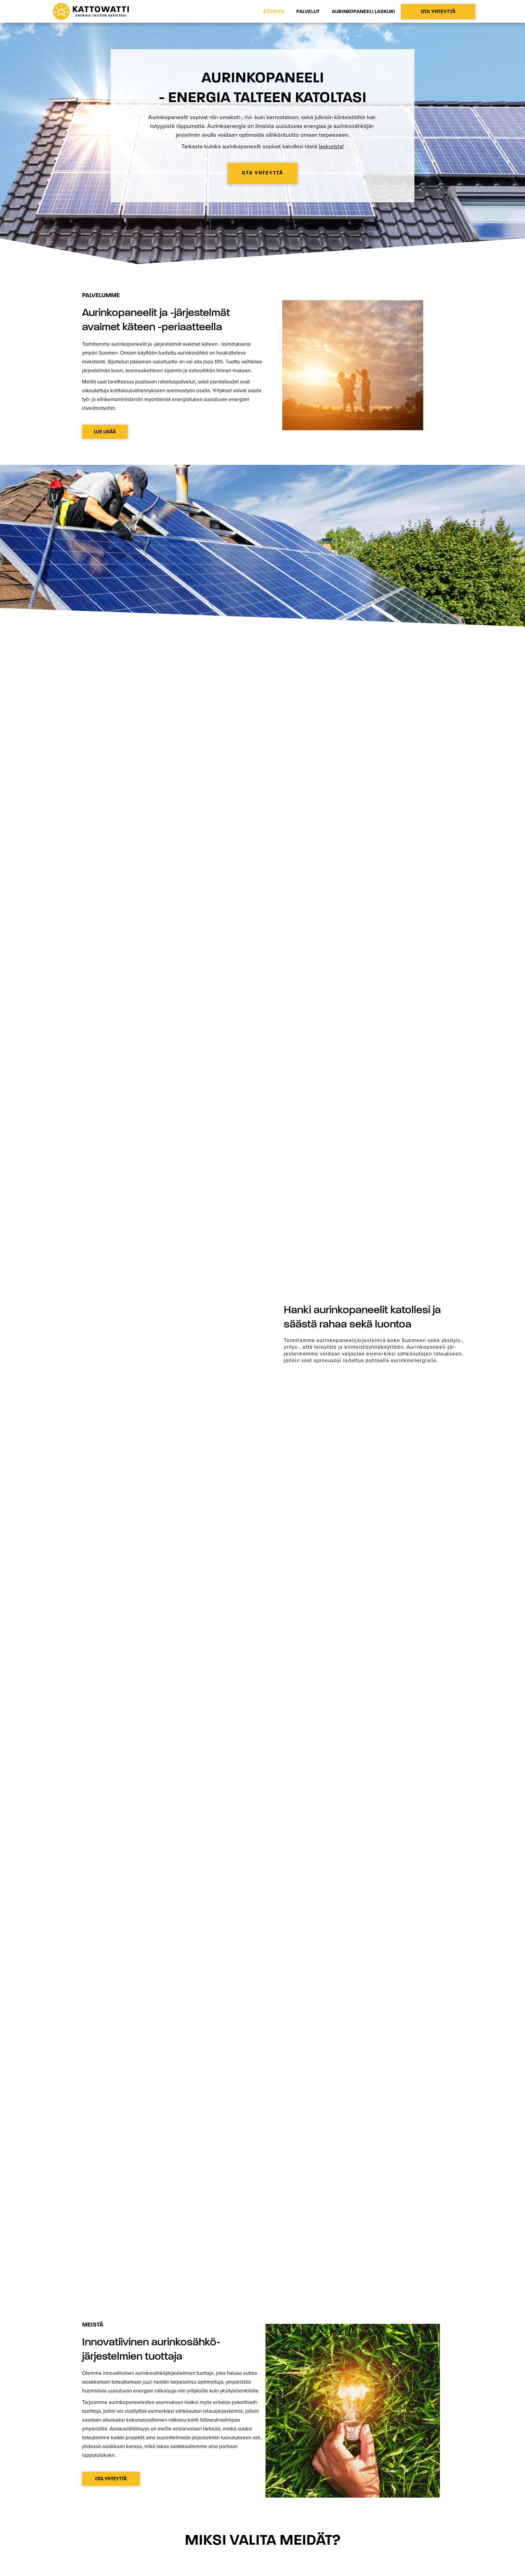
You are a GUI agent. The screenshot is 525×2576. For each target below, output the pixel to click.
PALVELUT (308, 11)
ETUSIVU (274, 11)
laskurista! (331, 146)
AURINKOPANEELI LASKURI (363, 11)
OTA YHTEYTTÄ (438, 11)
